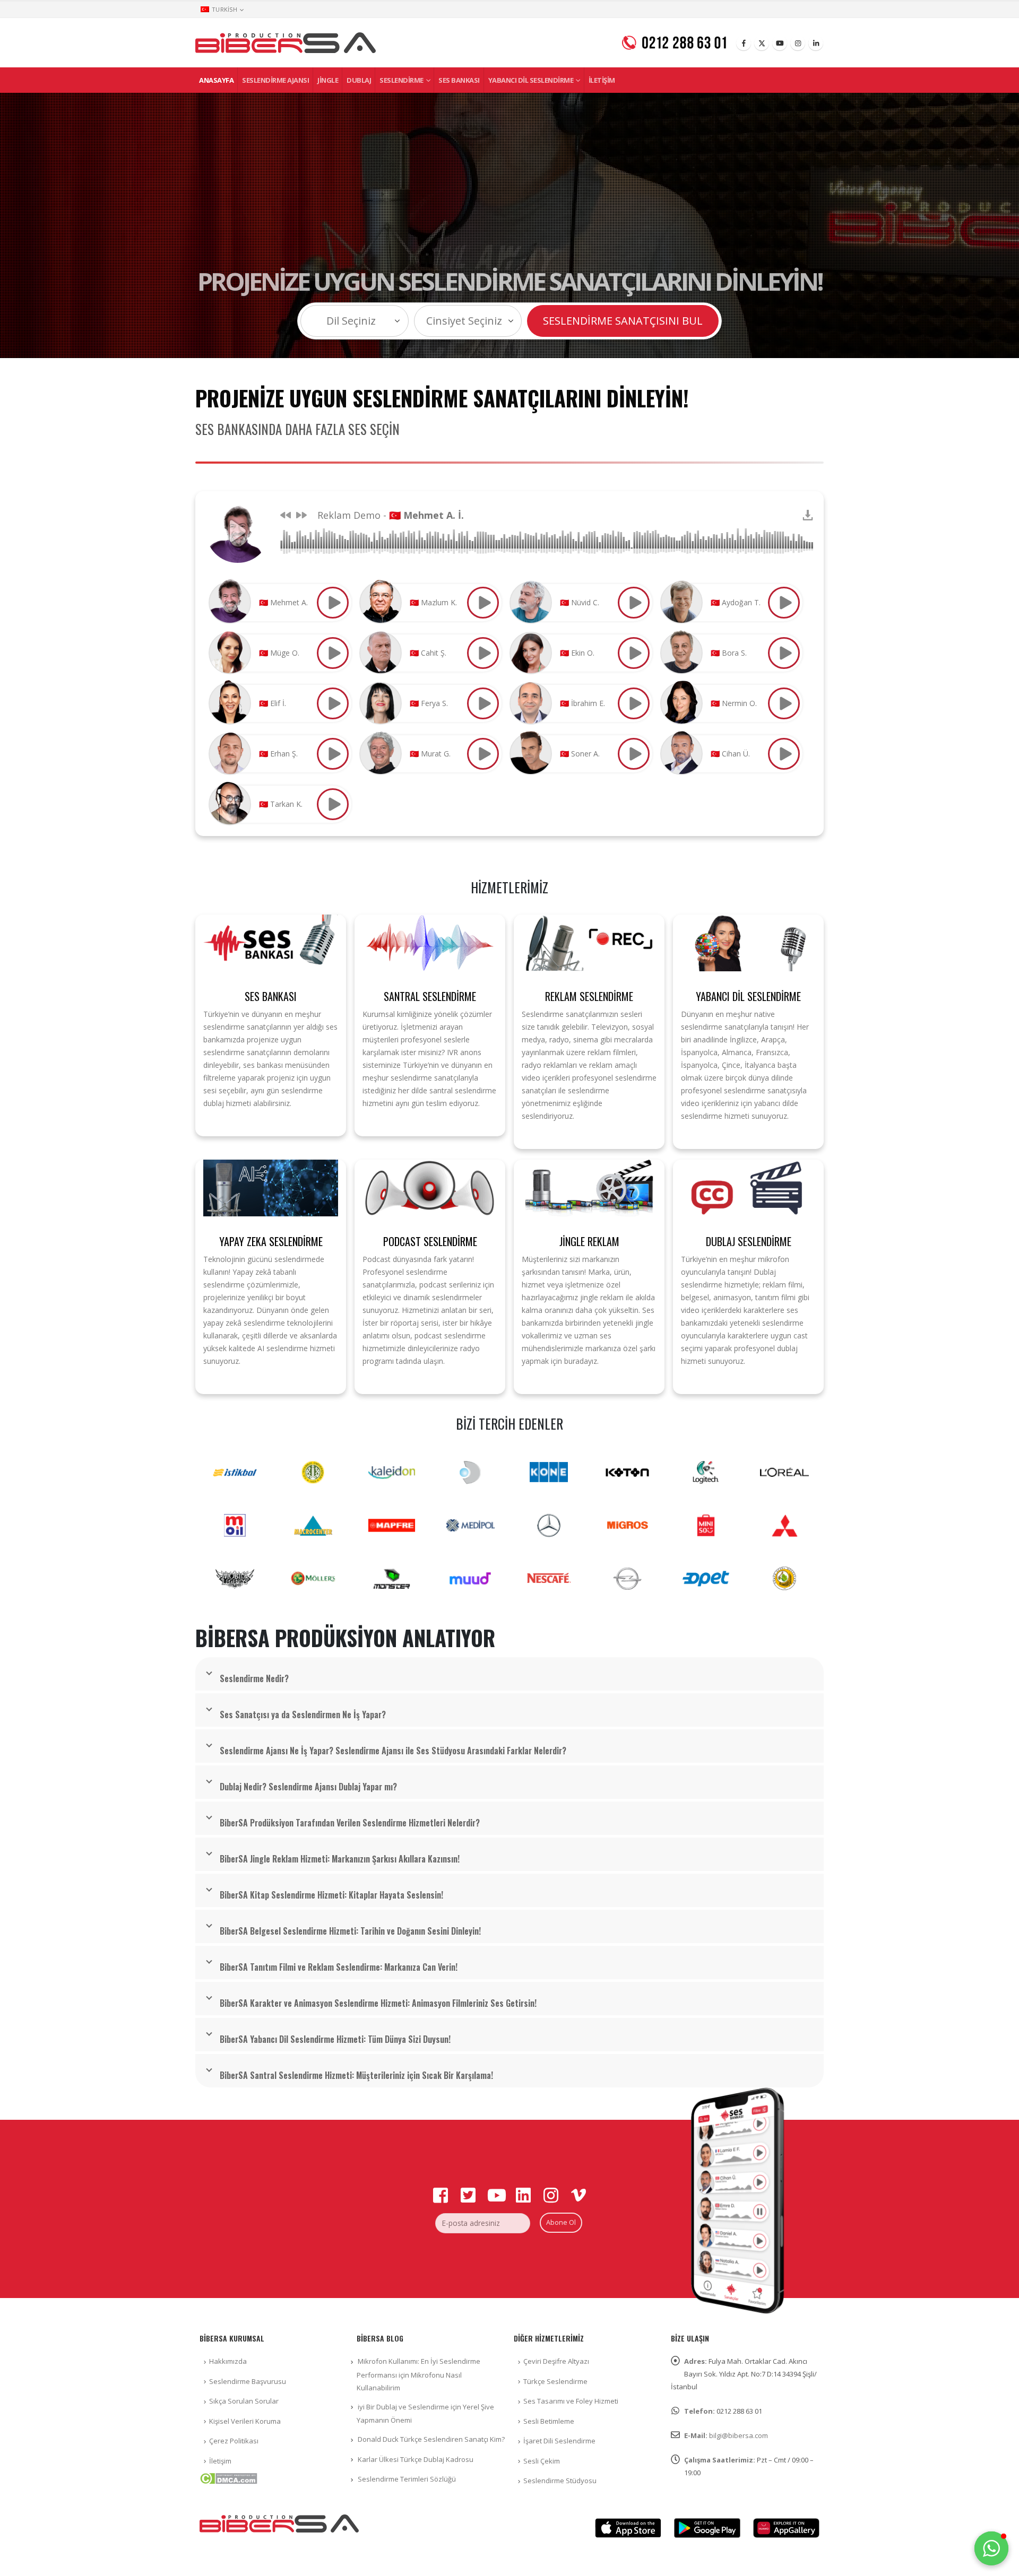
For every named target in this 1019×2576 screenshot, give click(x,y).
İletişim (602, 80)
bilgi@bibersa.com (739, 2435)
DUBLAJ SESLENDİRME (749, 1241)
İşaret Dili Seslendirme (559, 2441)
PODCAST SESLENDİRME (430, 1241)
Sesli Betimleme (549, 2421)
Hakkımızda (228, 2361)
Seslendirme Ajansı (275, 80)
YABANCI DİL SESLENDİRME (748, 996)
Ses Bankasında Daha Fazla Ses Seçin (297, 429)
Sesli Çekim (542, 2461)
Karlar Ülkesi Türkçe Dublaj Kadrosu (416, 2459)
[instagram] (798, 43)
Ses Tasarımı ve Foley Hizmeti (571, 2401)
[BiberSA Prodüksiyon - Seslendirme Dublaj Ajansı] (286, 43)
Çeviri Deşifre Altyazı (556, 2361)
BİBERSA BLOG (380, 2338)
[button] (991, 2548)
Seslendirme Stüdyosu (560, 2481)
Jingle (328, 80)
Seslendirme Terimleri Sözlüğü (407, 2479)
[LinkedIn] (816, 43)
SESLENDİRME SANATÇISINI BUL (623, 321)
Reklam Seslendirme (589, 996)
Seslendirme (401, 80)
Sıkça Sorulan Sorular (244, 2401)
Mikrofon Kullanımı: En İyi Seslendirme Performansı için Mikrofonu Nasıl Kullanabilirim (418, 2374)
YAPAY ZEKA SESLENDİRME (271, 1241)
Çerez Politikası (234, 2441)
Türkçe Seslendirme (555, 2381)
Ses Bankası (459, 80)
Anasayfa (216, 80)
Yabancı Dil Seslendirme (531, 80)
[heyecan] (762, 43)
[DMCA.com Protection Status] (228, 2477)
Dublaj (359, 80)
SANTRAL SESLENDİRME (430, 996)
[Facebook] (744, 43)
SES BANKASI (271, 996)
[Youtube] (780, 43)
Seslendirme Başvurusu (248, 2381)
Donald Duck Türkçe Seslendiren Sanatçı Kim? (431, 2439)
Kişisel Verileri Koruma (245, 2421)
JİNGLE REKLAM (589, 1241)
